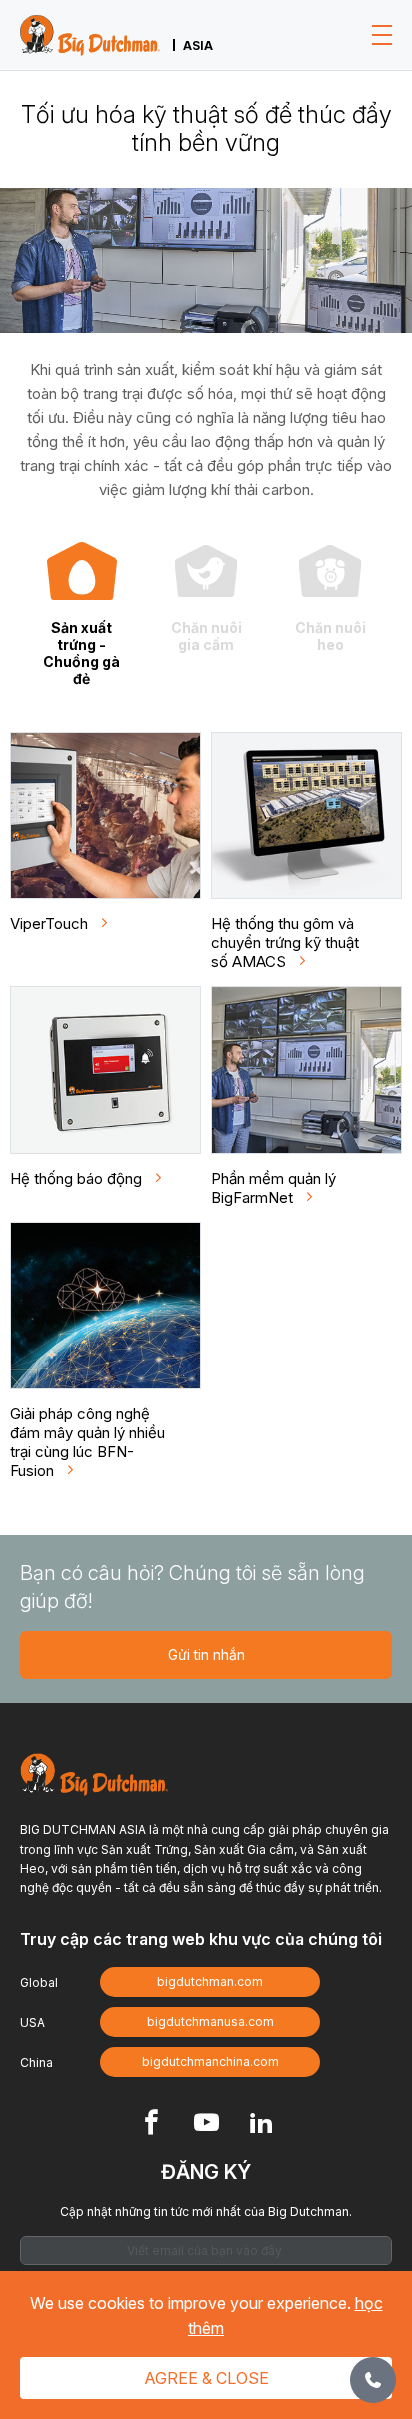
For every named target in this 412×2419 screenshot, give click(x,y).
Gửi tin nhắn (206, 1654)
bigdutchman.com (210, 1981)
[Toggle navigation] (382, 35)
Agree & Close (206, 2378)
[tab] (82, 614)
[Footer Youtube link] (206, 2124)
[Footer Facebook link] (151, 2124)
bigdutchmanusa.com (210, 2021)
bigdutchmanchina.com (210, 2061)
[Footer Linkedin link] (261, 2124)
